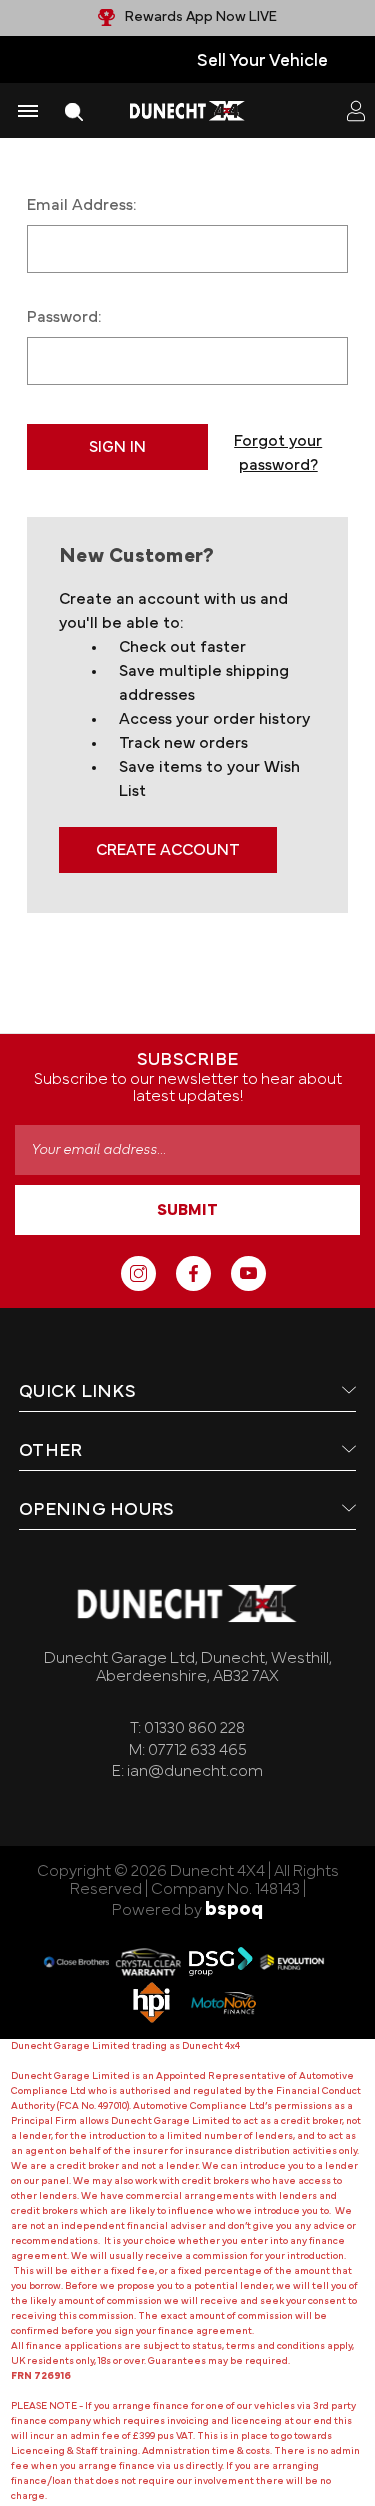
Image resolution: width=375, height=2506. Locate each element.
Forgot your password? (278, 453)
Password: (64, 317)
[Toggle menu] (27, 110)
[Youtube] (248, 1273)
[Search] (74, 111)
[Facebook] (193, 1273)
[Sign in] (356, 111)
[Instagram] (138, 1273)
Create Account (168, 850)
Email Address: (82, 205)
